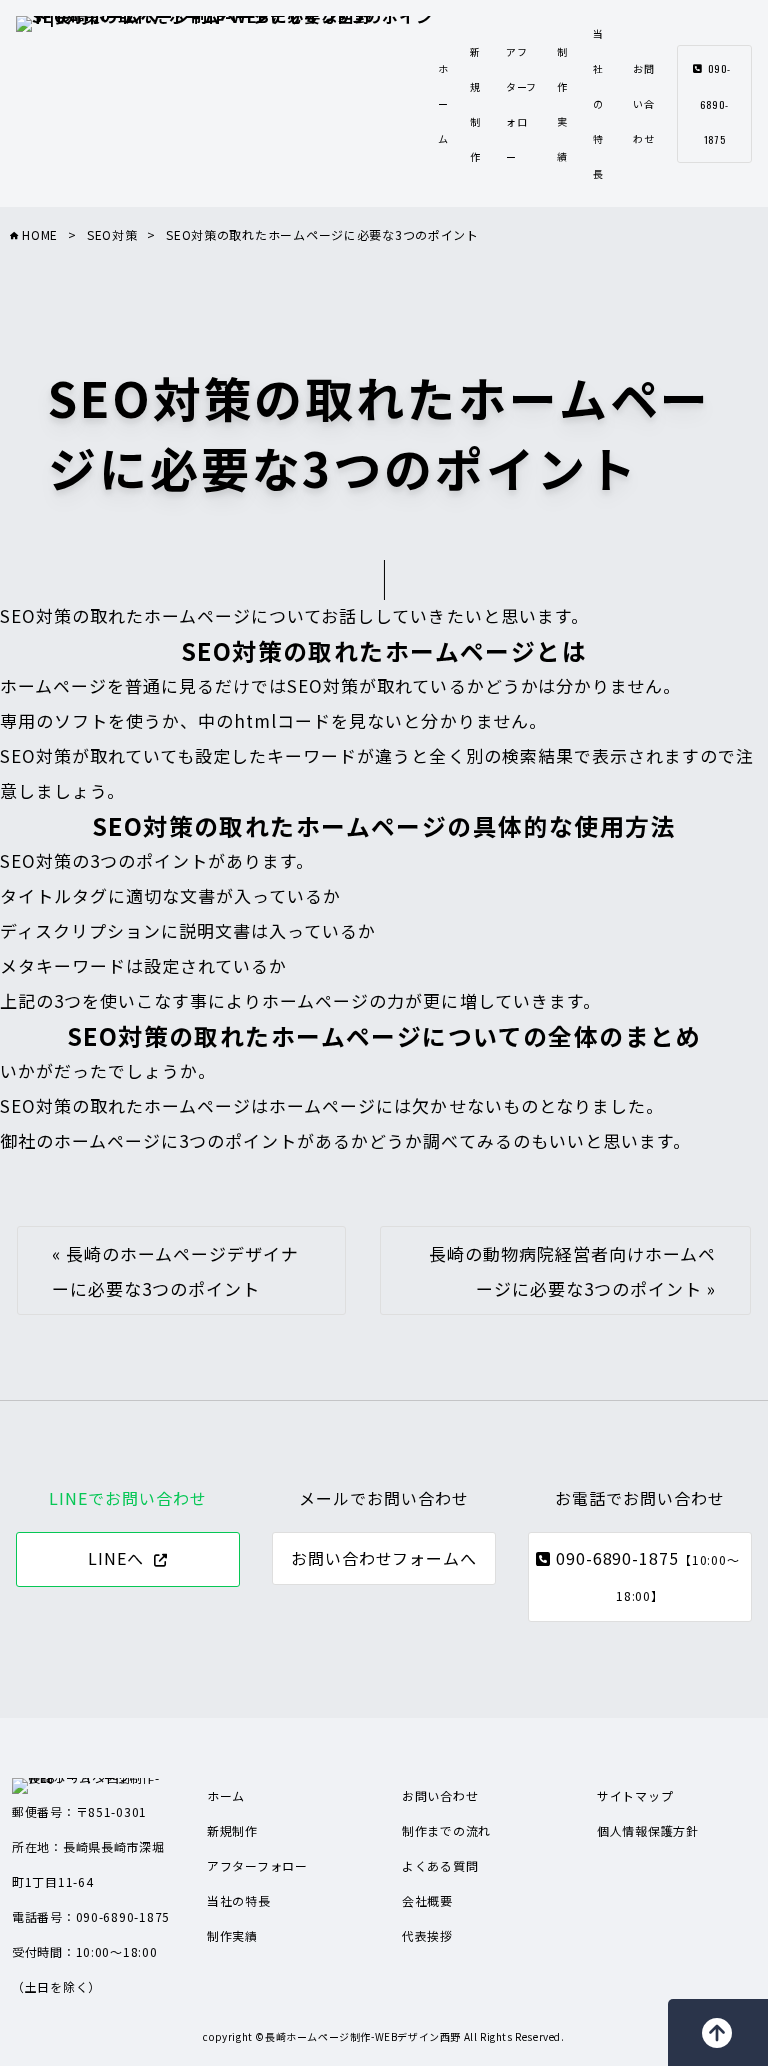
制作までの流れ (446, 1830)
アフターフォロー (257, 1865)
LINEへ (116, 1558)
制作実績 (232, 1935)
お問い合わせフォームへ (384, 1558)
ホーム (443, 103)
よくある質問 (440, 1865)
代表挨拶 (427, 1935)
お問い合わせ (643, 103)
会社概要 (427, 1900)
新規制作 (232, 1830)
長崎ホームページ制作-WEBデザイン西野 (363, 2036)
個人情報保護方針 (648, 1830)
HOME (38, 234)
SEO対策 (112, 234)
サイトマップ (635, 1795)
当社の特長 (598, 103)
